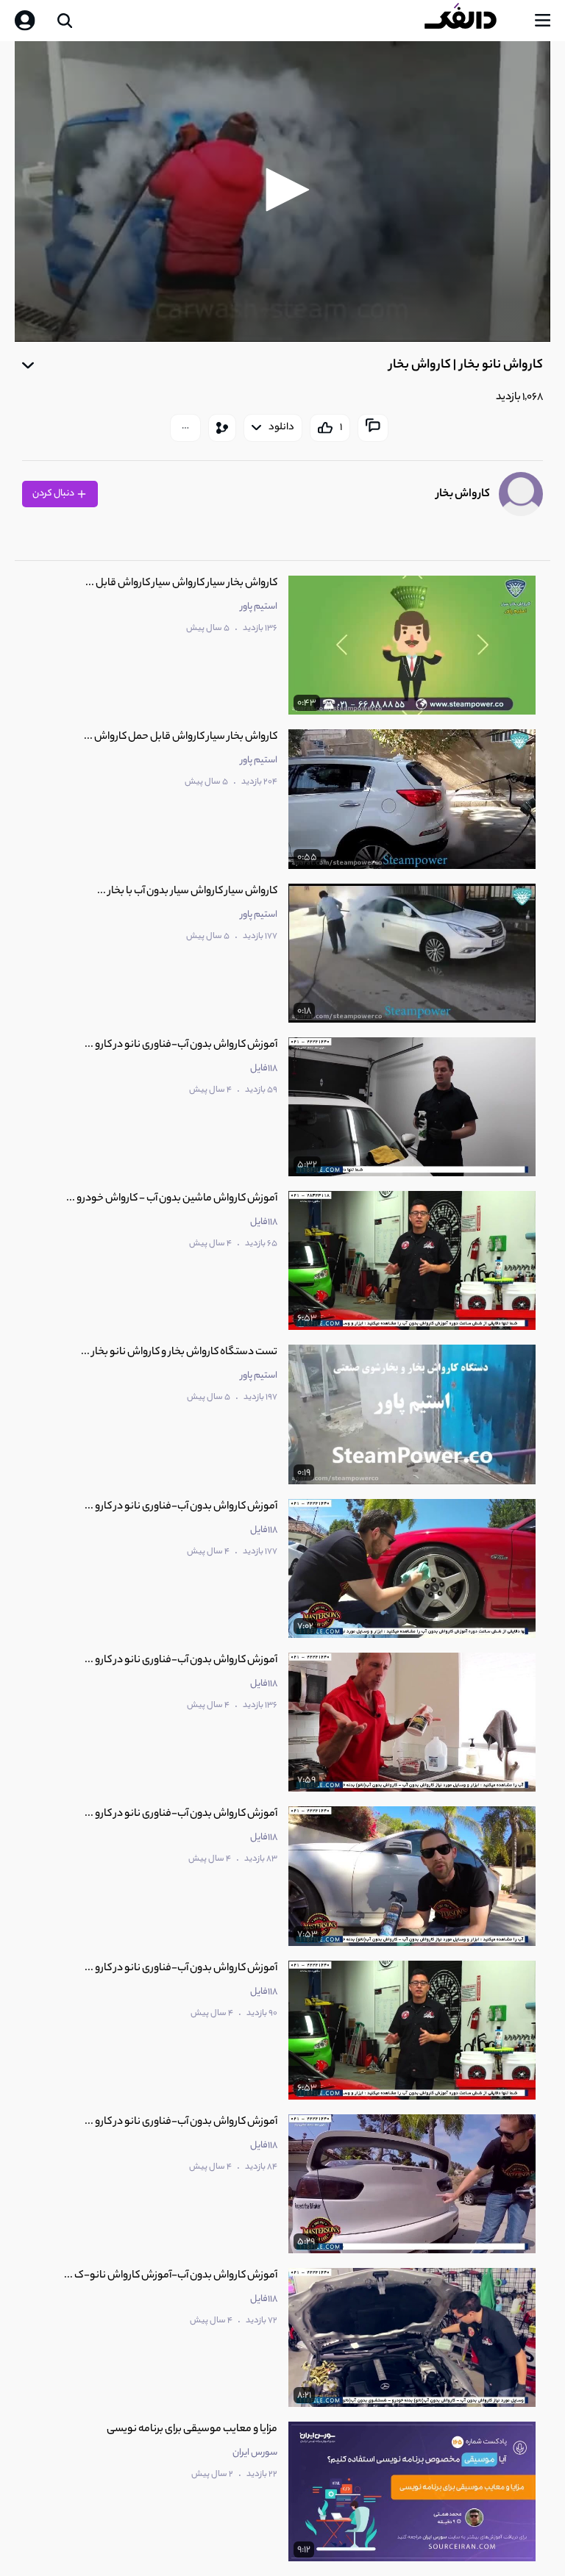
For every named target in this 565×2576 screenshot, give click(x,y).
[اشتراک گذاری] (222, 428)
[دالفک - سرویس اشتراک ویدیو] (472, 21)
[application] (282, 192)
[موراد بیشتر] (185, 428)
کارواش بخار (463, 494)
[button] (282, 190)
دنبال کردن (54, 494)
